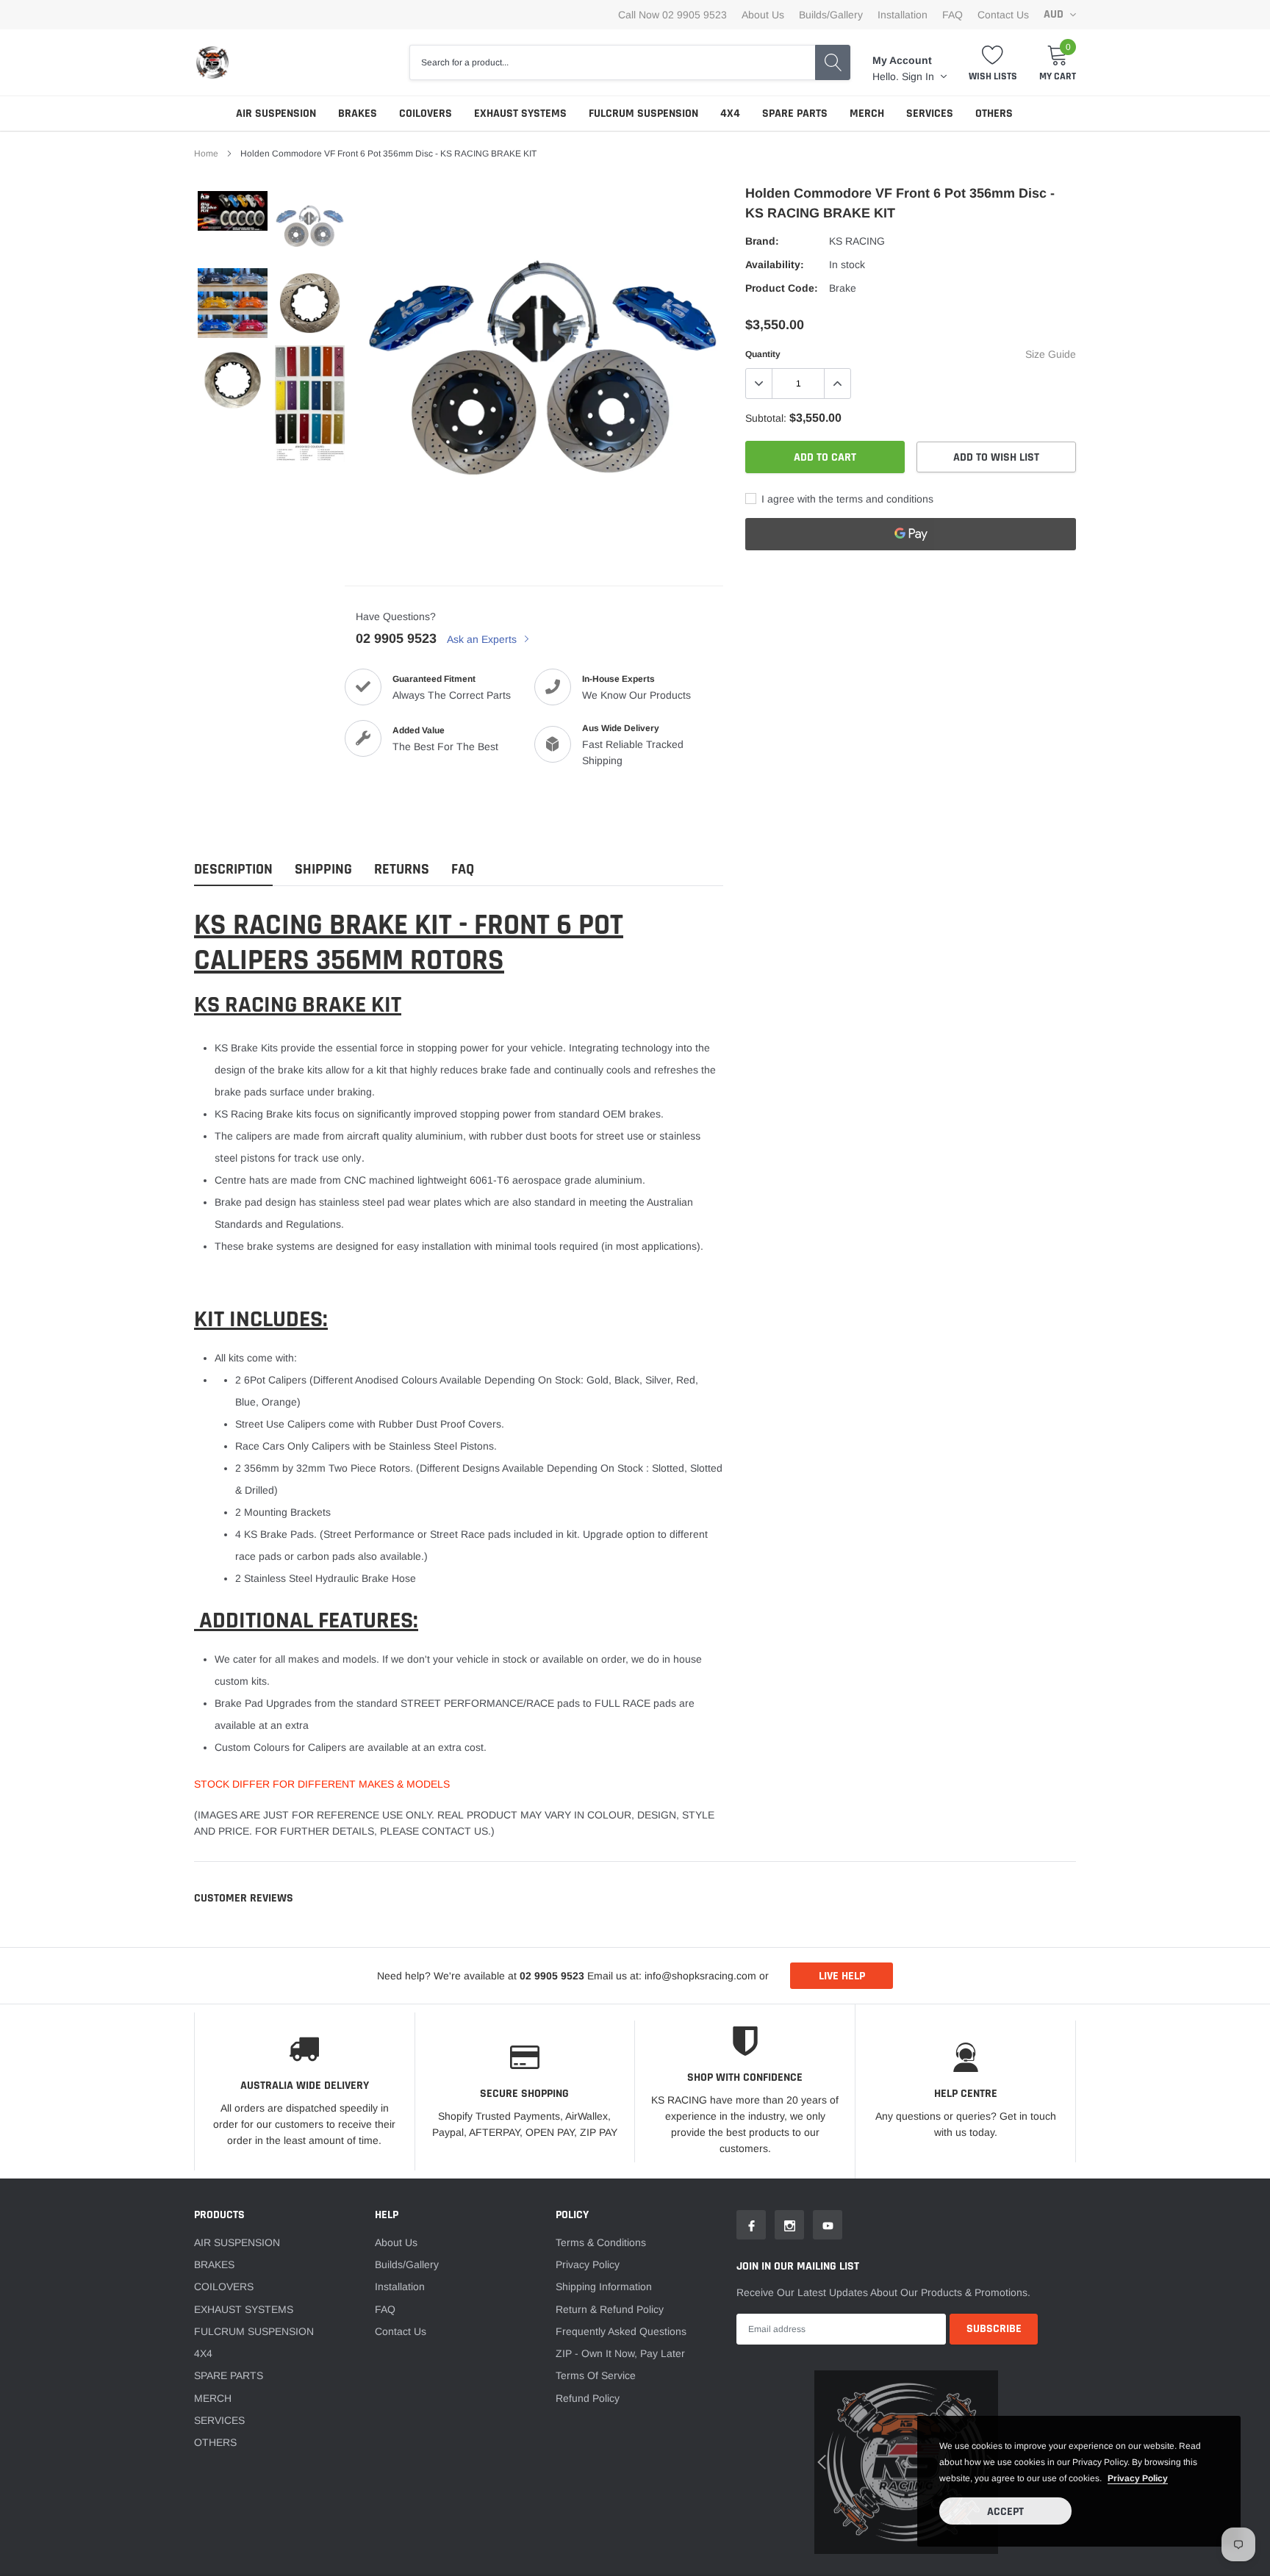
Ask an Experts (483, 639)
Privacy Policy (588, 2264)
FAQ (952, 15)
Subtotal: (766, 418)
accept (1005, 2512)
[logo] (212, 62)
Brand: (762, 241)
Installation (903, 15)
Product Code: (782, 288)
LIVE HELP (842, 1976)
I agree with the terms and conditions (846, 499)
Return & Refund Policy (610, 2309)
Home (206, 154)
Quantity (763, 354)
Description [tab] (233, 870)
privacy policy (1138, 2478)
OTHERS (994, 114)
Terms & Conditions (601, 2242)
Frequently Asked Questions (621, 2331)
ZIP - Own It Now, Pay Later (620, 2353)
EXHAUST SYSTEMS (520, 114)
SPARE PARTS (795, 114)
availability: (775, 265)
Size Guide (1051, 354)
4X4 (730, 114)
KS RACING (857, 241)
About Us (763, 15)
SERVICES (930, 114)
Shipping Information (604, 2287)
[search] (833, 62)
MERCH (867, 114)
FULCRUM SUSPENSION (643, 114)
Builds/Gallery (831, 15)
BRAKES (358, 114)
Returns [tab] (402, 870)
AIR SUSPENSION (276, 114)
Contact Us (1003, 15)
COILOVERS (426, 114)
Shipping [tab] (323, 870)
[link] (233, 211)
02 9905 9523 (396, 638)
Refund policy (588, 2398)
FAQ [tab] (463, 870)
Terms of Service (596, 2375)
